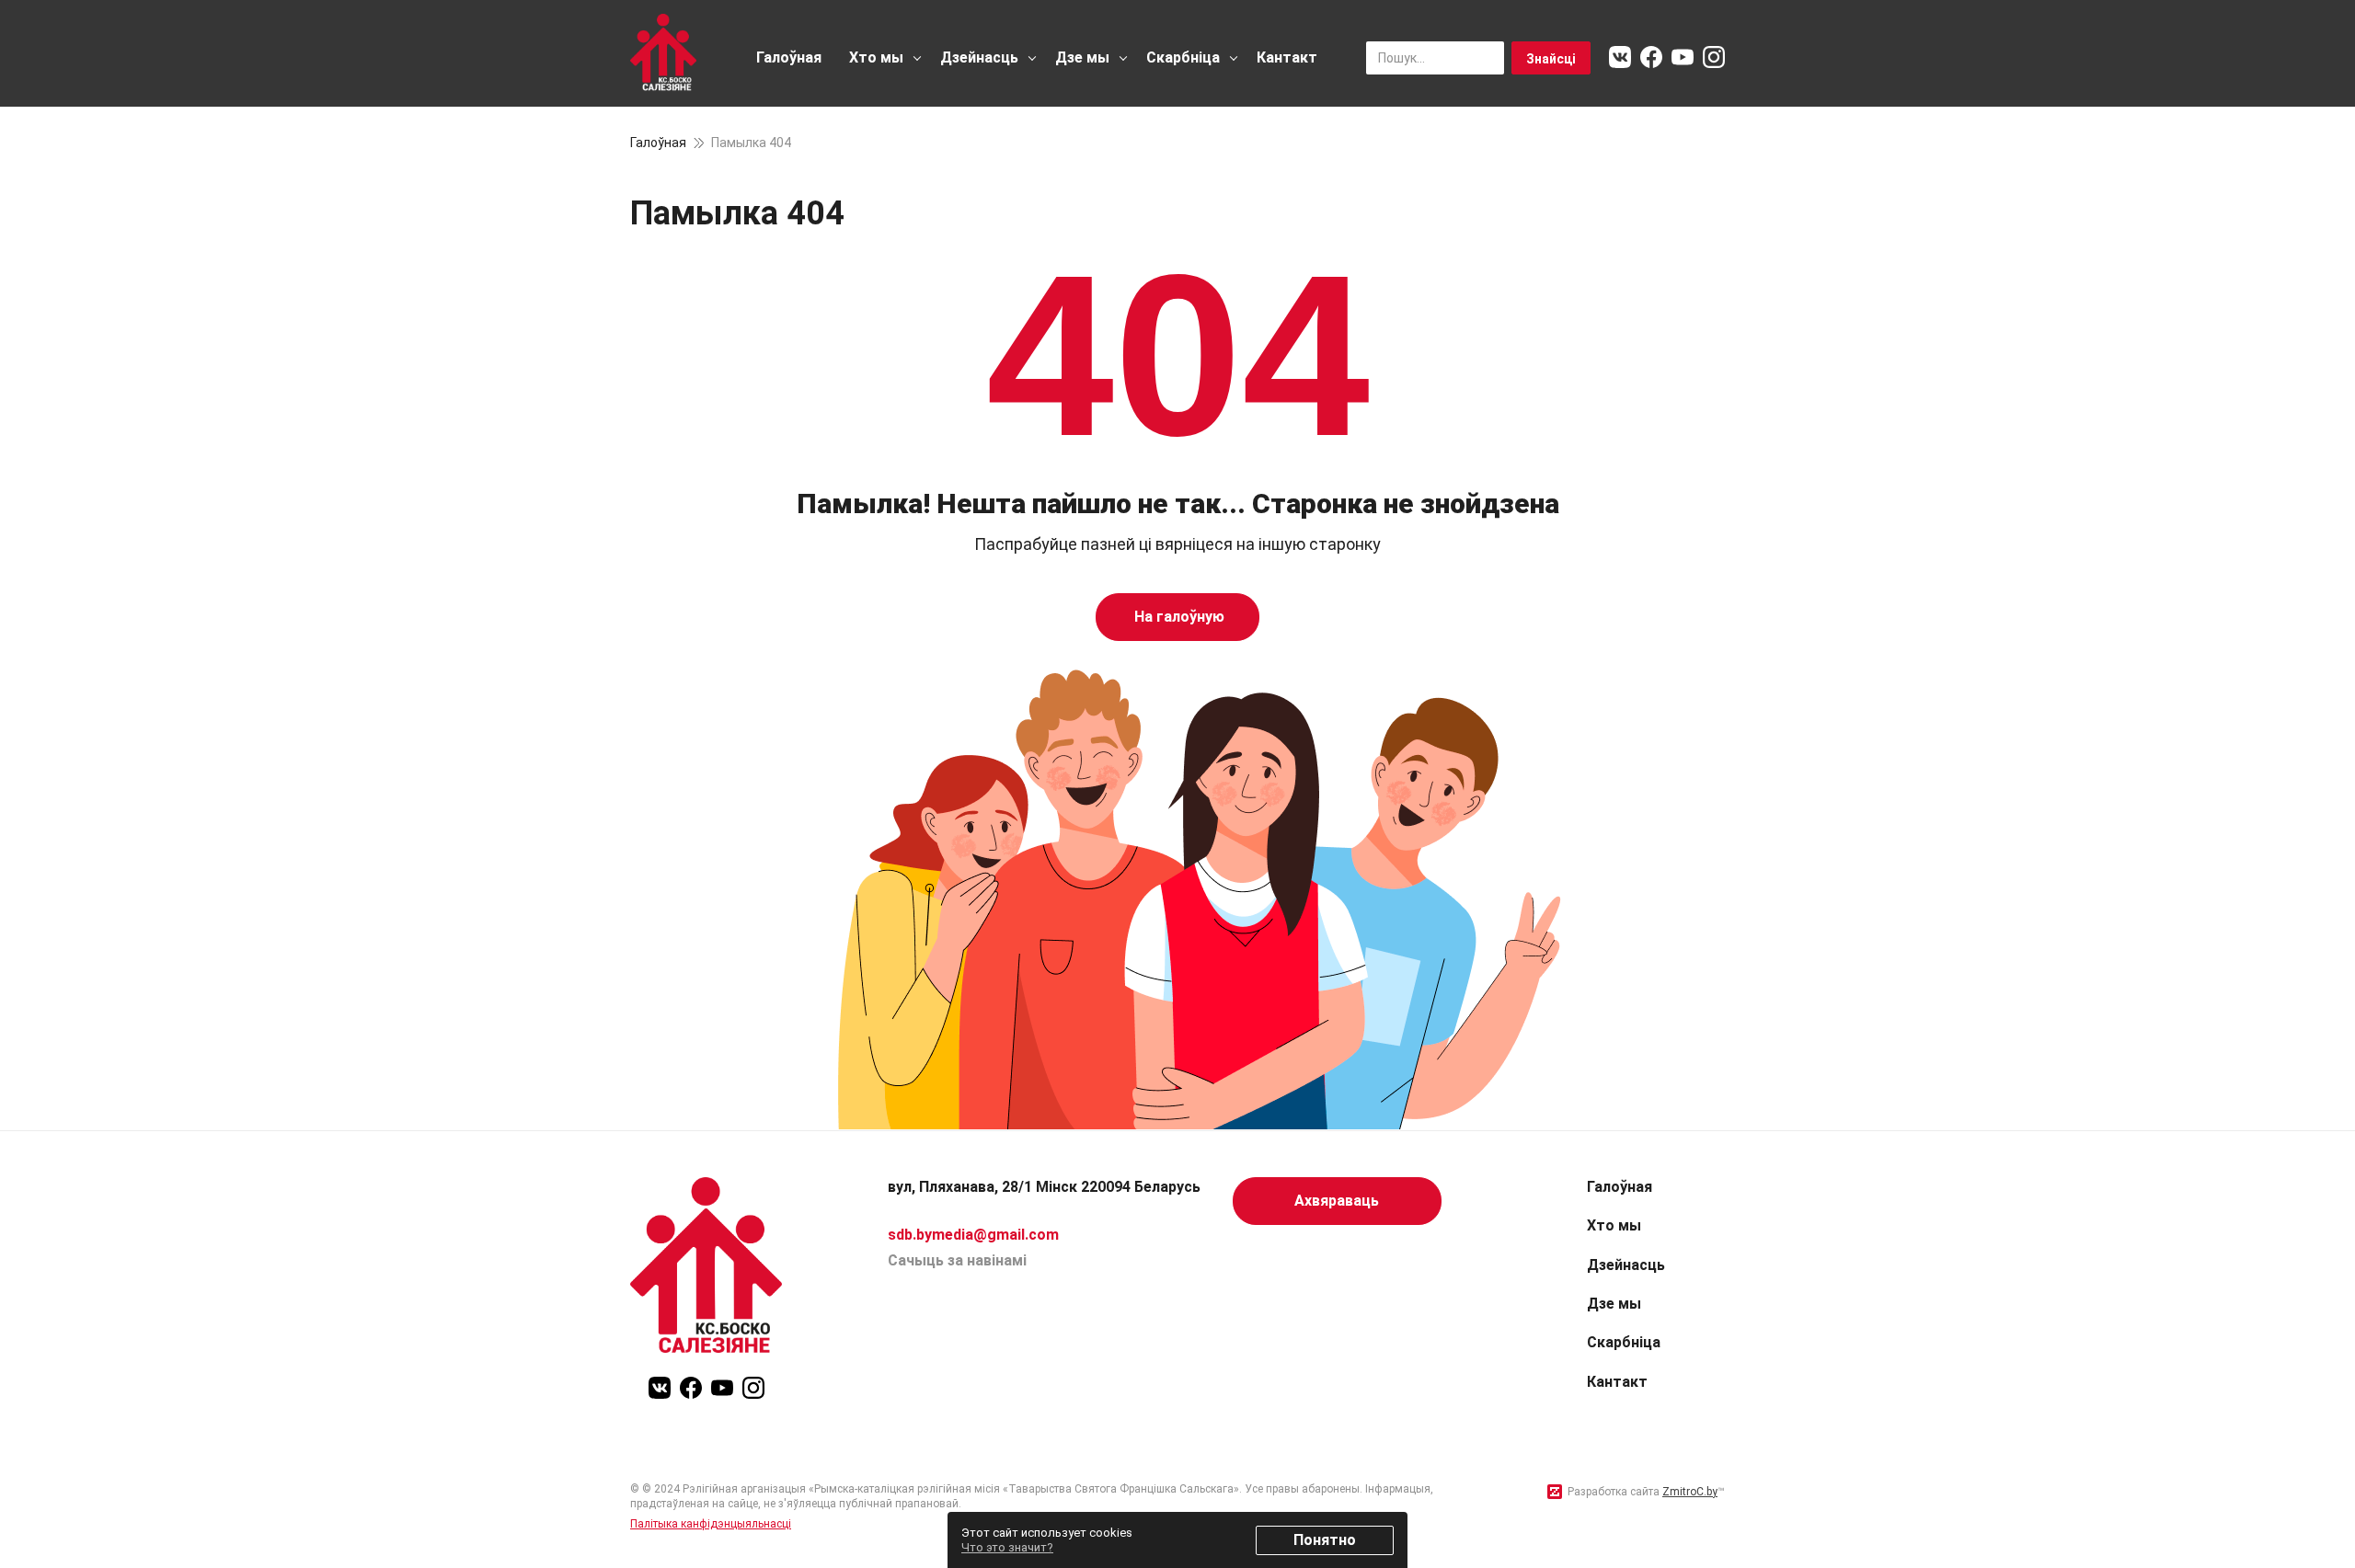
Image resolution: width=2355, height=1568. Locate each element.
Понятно (1325, 1540)
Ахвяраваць (1337, 1201)
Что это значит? (1007, 1547)
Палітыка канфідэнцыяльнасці (711, 1524)
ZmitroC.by (1690, 1492)
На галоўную (1177, 617)
